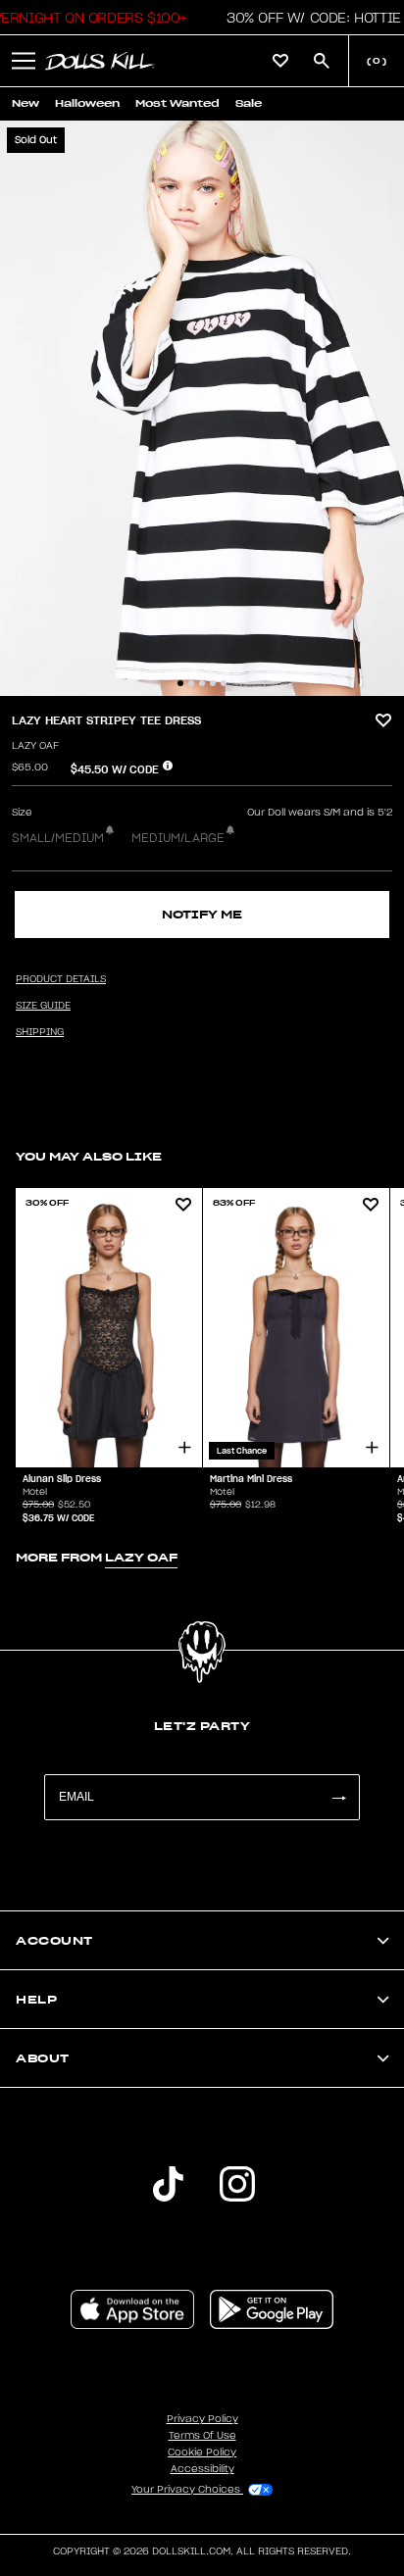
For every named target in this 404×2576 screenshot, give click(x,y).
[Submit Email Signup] (338, 1797)
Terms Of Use (202, 2436)
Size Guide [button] (43, 1006)
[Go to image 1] (180, 683)
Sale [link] (249, 103)
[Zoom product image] (202, 408)
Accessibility (202, 2469)
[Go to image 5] (224, 683)
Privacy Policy (202, 2419)
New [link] (25, 103)
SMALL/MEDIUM (58, 838)
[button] (308, 18)
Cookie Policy (202, 2452)
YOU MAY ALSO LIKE (89, 1156)
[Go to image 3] (202, 683)
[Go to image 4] (213, 683)
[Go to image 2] (191, 683)
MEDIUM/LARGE (178, 838)
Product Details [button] (61, 979)
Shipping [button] (40, 1032)
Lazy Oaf (35, 746)
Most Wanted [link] (177, 103)
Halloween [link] (87, 103)
